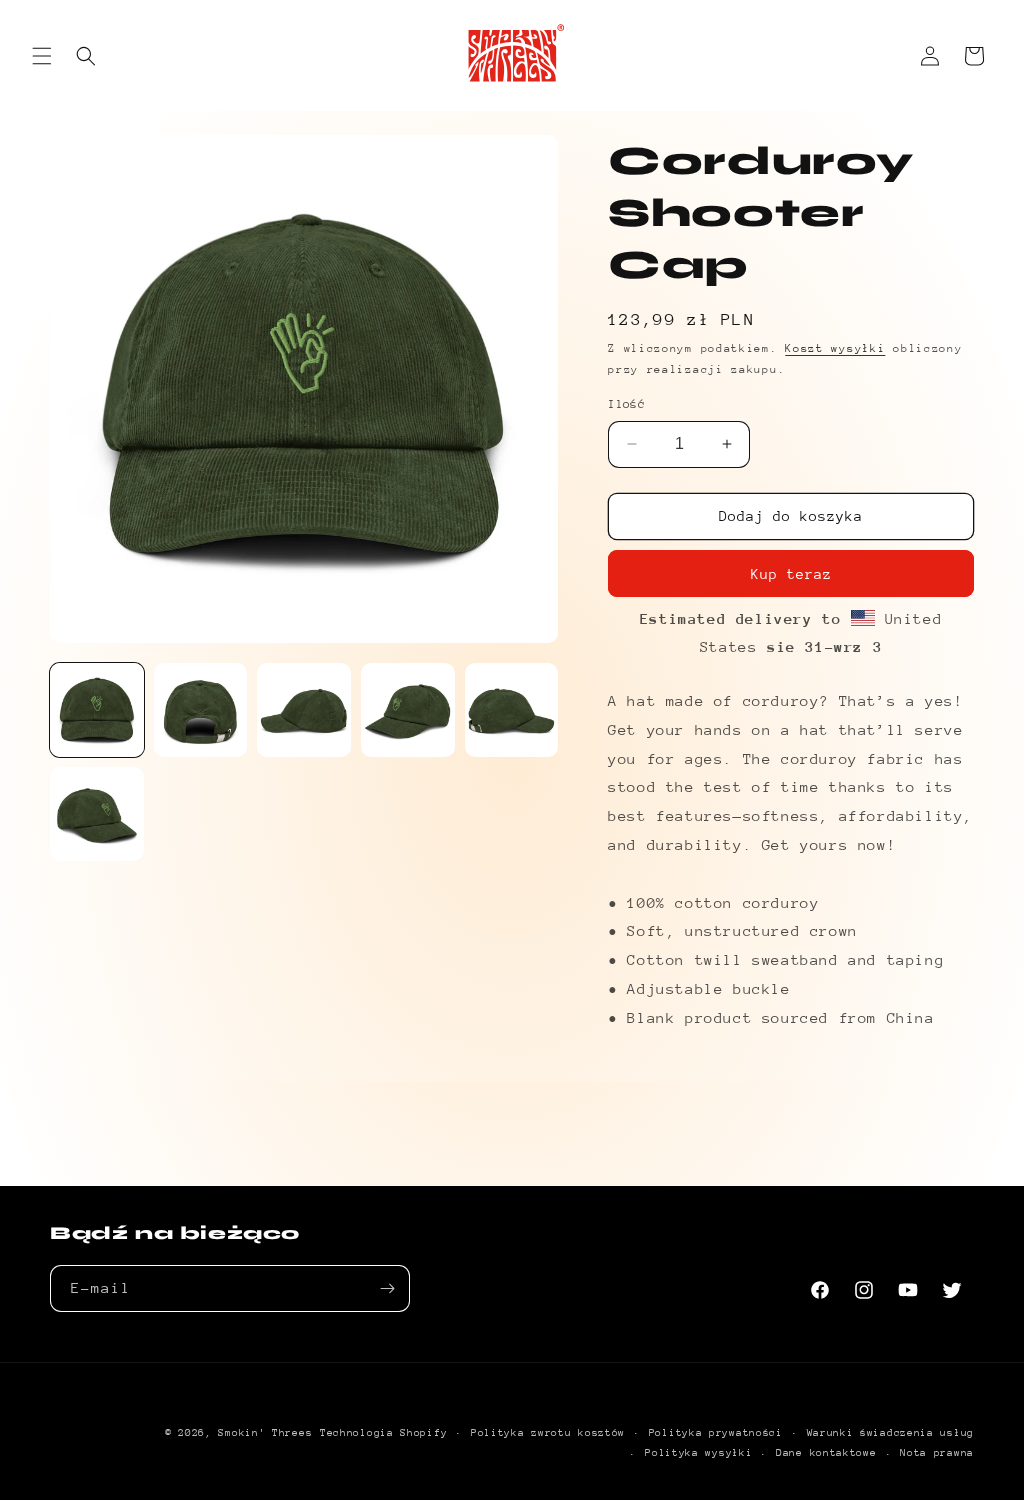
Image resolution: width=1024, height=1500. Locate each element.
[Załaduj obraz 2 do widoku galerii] (201, 710)
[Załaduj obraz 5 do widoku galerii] (512, 710)
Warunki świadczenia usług (891, 1433)
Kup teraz (791, 574)
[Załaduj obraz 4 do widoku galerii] (408, 710)
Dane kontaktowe (826, 1453)
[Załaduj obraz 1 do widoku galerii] (97, 710)
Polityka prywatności (716, 1433)
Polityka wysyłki (698, 1453)
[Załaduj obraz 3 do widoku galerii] (304, 710)
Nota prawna (937, 1453)
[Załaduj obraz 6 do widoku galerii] (97, 814)
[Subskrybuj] (387, 1288)
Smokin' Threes (265, 1433)
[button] (42, 56)
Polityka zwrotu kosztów (548, 1433)
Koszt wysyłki (835, 348)
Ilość (626, 404)
